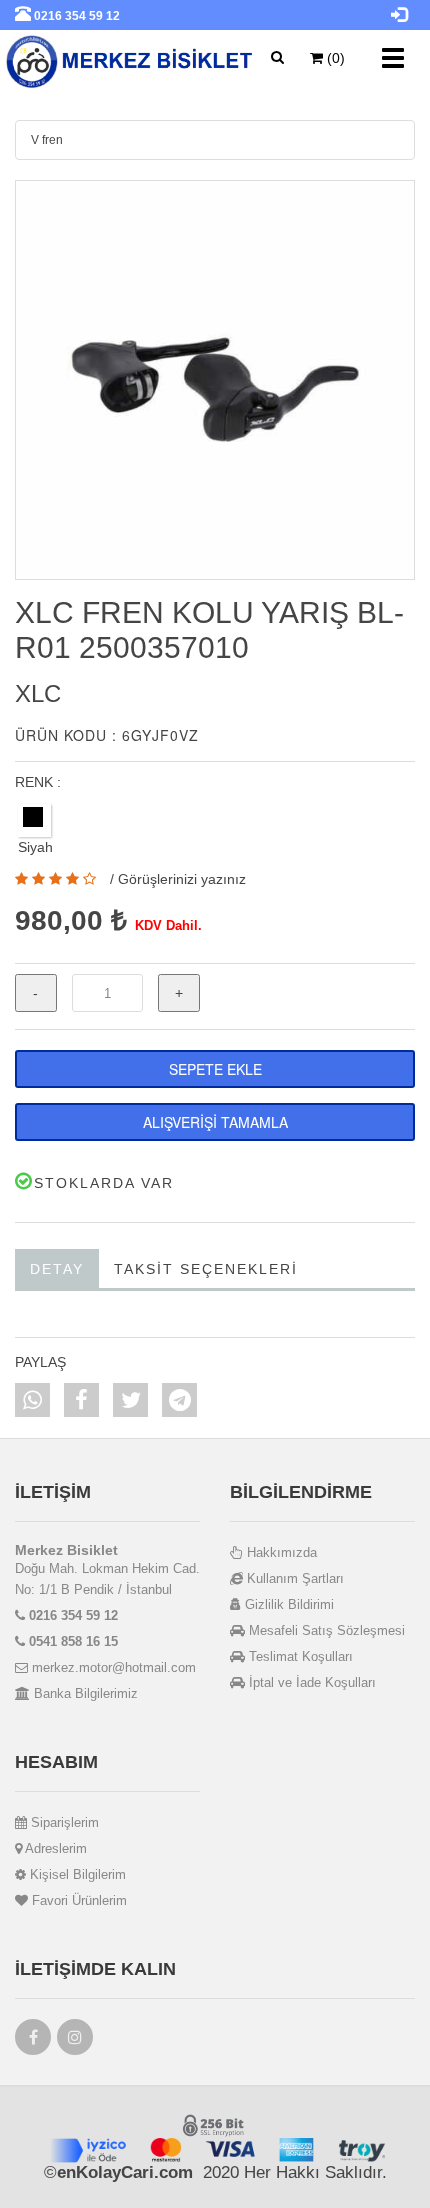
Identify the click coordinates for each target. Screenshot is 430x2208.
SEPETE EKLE (215, 1069)
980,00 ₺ (71, 920)
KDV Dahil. (168, 925)
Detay (57, 1269)
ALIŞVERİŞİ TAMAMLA (215, 1122)
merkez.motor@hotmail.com (112, 1667)
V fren (47, 140)
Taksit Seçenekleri (206, 1269)
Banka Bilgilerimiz (84, 1693)
